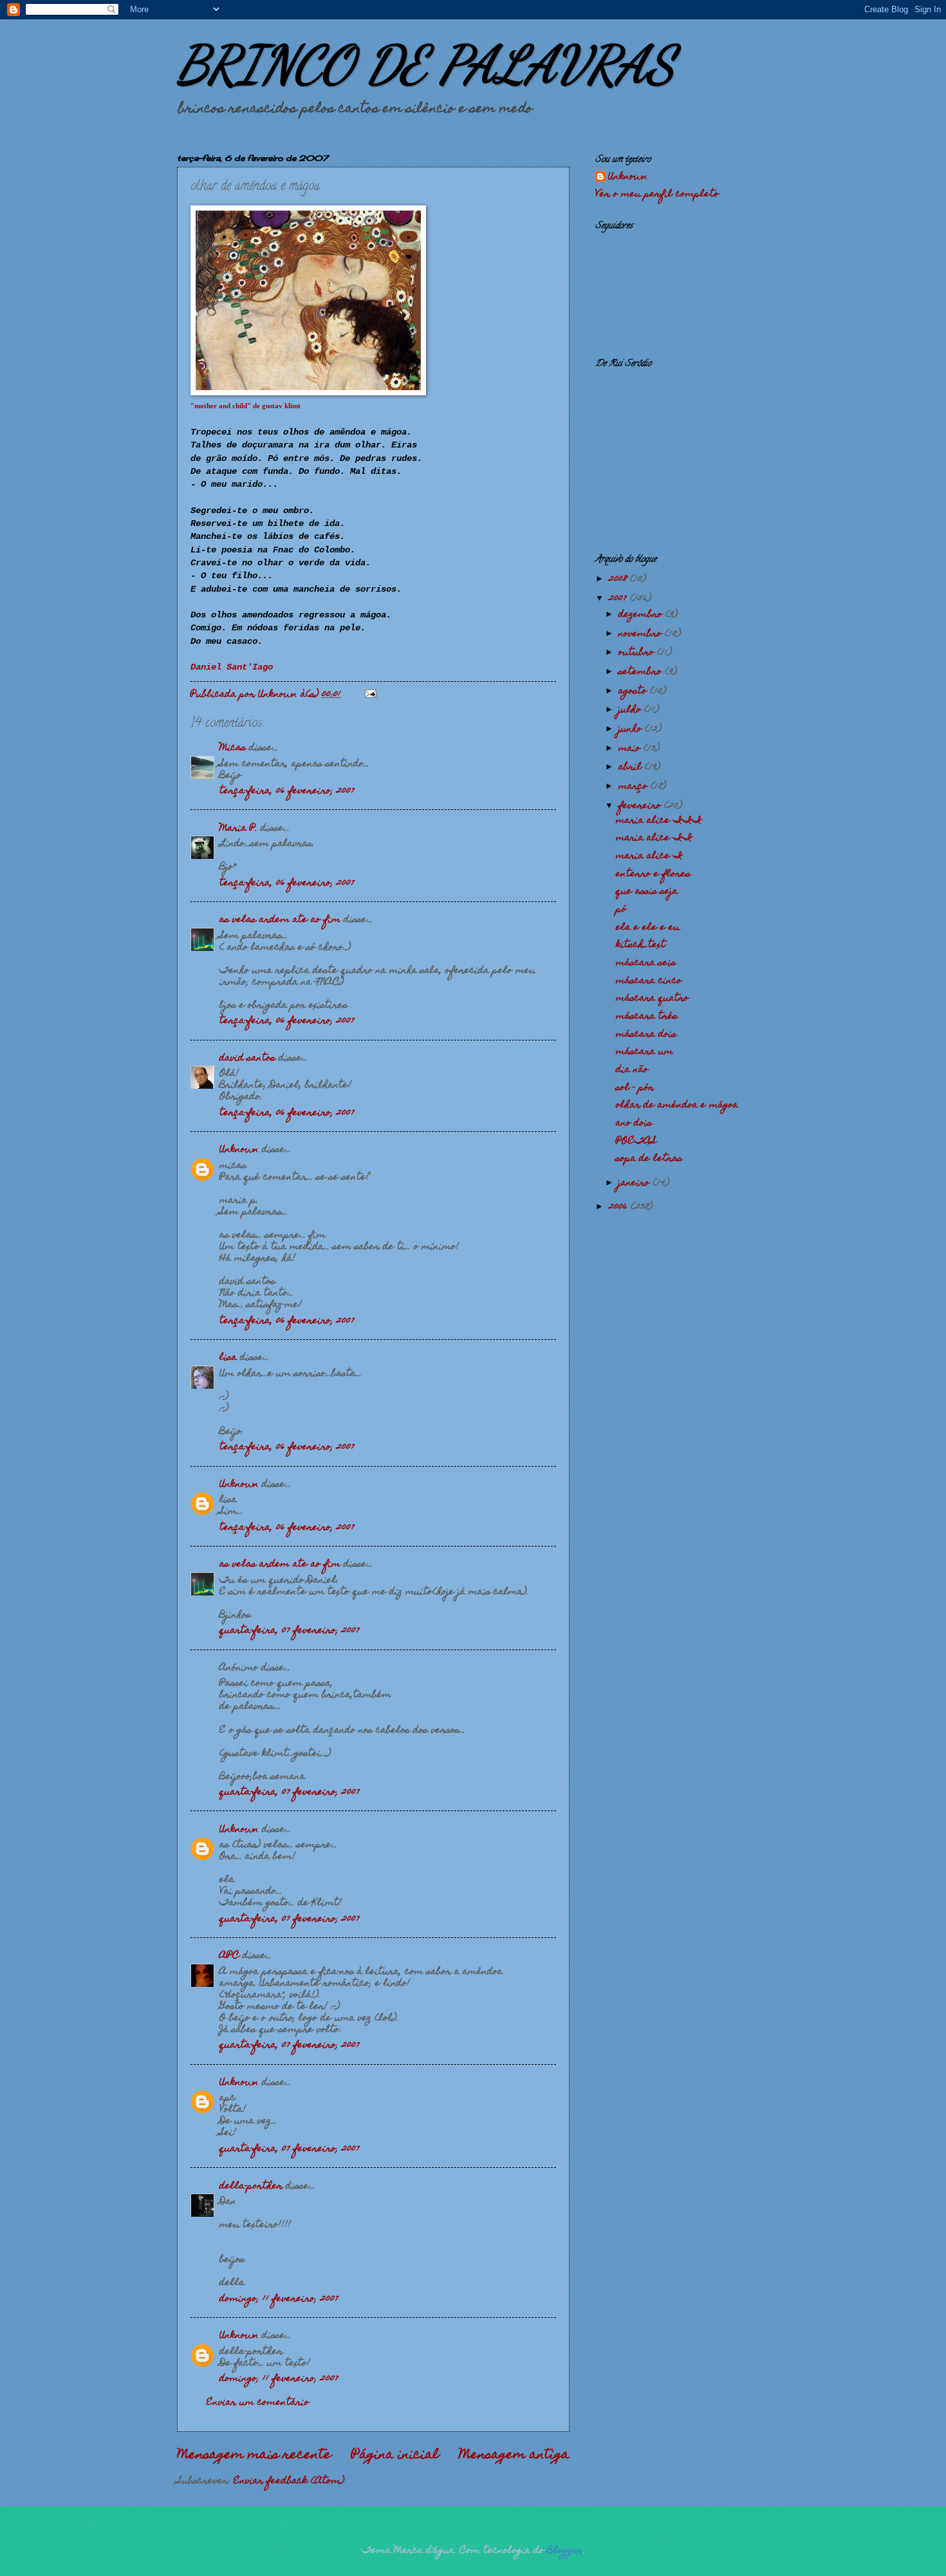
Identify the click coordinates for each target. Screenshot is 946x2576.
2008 (619, 579)
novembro (642, 634)
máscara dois (646, 1035)
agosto (634, 691)
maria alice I (649, 856)
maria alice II (654, 838)
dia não (632, 1070)
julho (631, 710)
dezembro (642, 615)
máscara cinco (649, 981)
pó (621, 910)
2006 (620, 1207)
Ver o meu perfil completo (657, 194)
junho (632, 729)
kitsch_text (641, 945)
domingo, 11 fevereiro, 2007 (279, 2299)
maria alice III (659, 821)
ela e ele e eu (648, 928)
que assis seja (647, 892)
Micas (233, 748)
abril (632, 767)
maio (631, 749)
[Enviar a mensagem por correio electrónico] (370, 695)
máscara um (645, 1052)
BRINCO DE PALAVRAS (426, 64)
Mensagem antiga (514, 2456)
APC (229, 1956)
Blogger (565, 2551)
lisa (228, 1358)
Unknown (239, 1150)
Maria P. (238, 829)
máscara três (647, 1017)
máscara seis (646, 963)
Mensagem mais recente (254, 2456)
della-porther (251, 2186)
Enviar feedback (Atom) (289, 2481)
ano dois (634, 1123)
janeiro (635, 1183)
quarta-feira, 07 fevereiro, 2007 (290, 1631)
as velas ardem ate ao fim (280, 920)
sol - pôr (635, 1088)
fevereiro (641, 806)
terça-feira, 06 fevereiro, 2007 (287, 791)
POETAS (636, 1142)
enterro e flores (653, 874)
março (635, 787)
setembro (642, 672)
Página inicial (395, 2456)
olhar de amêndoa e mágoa (677, 1105)
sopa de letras (649, 1159)
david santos (247, 1058)
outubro (638, 653)
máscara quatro (652, 999)
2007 (619, 599)
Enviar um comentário (258, 2403)
